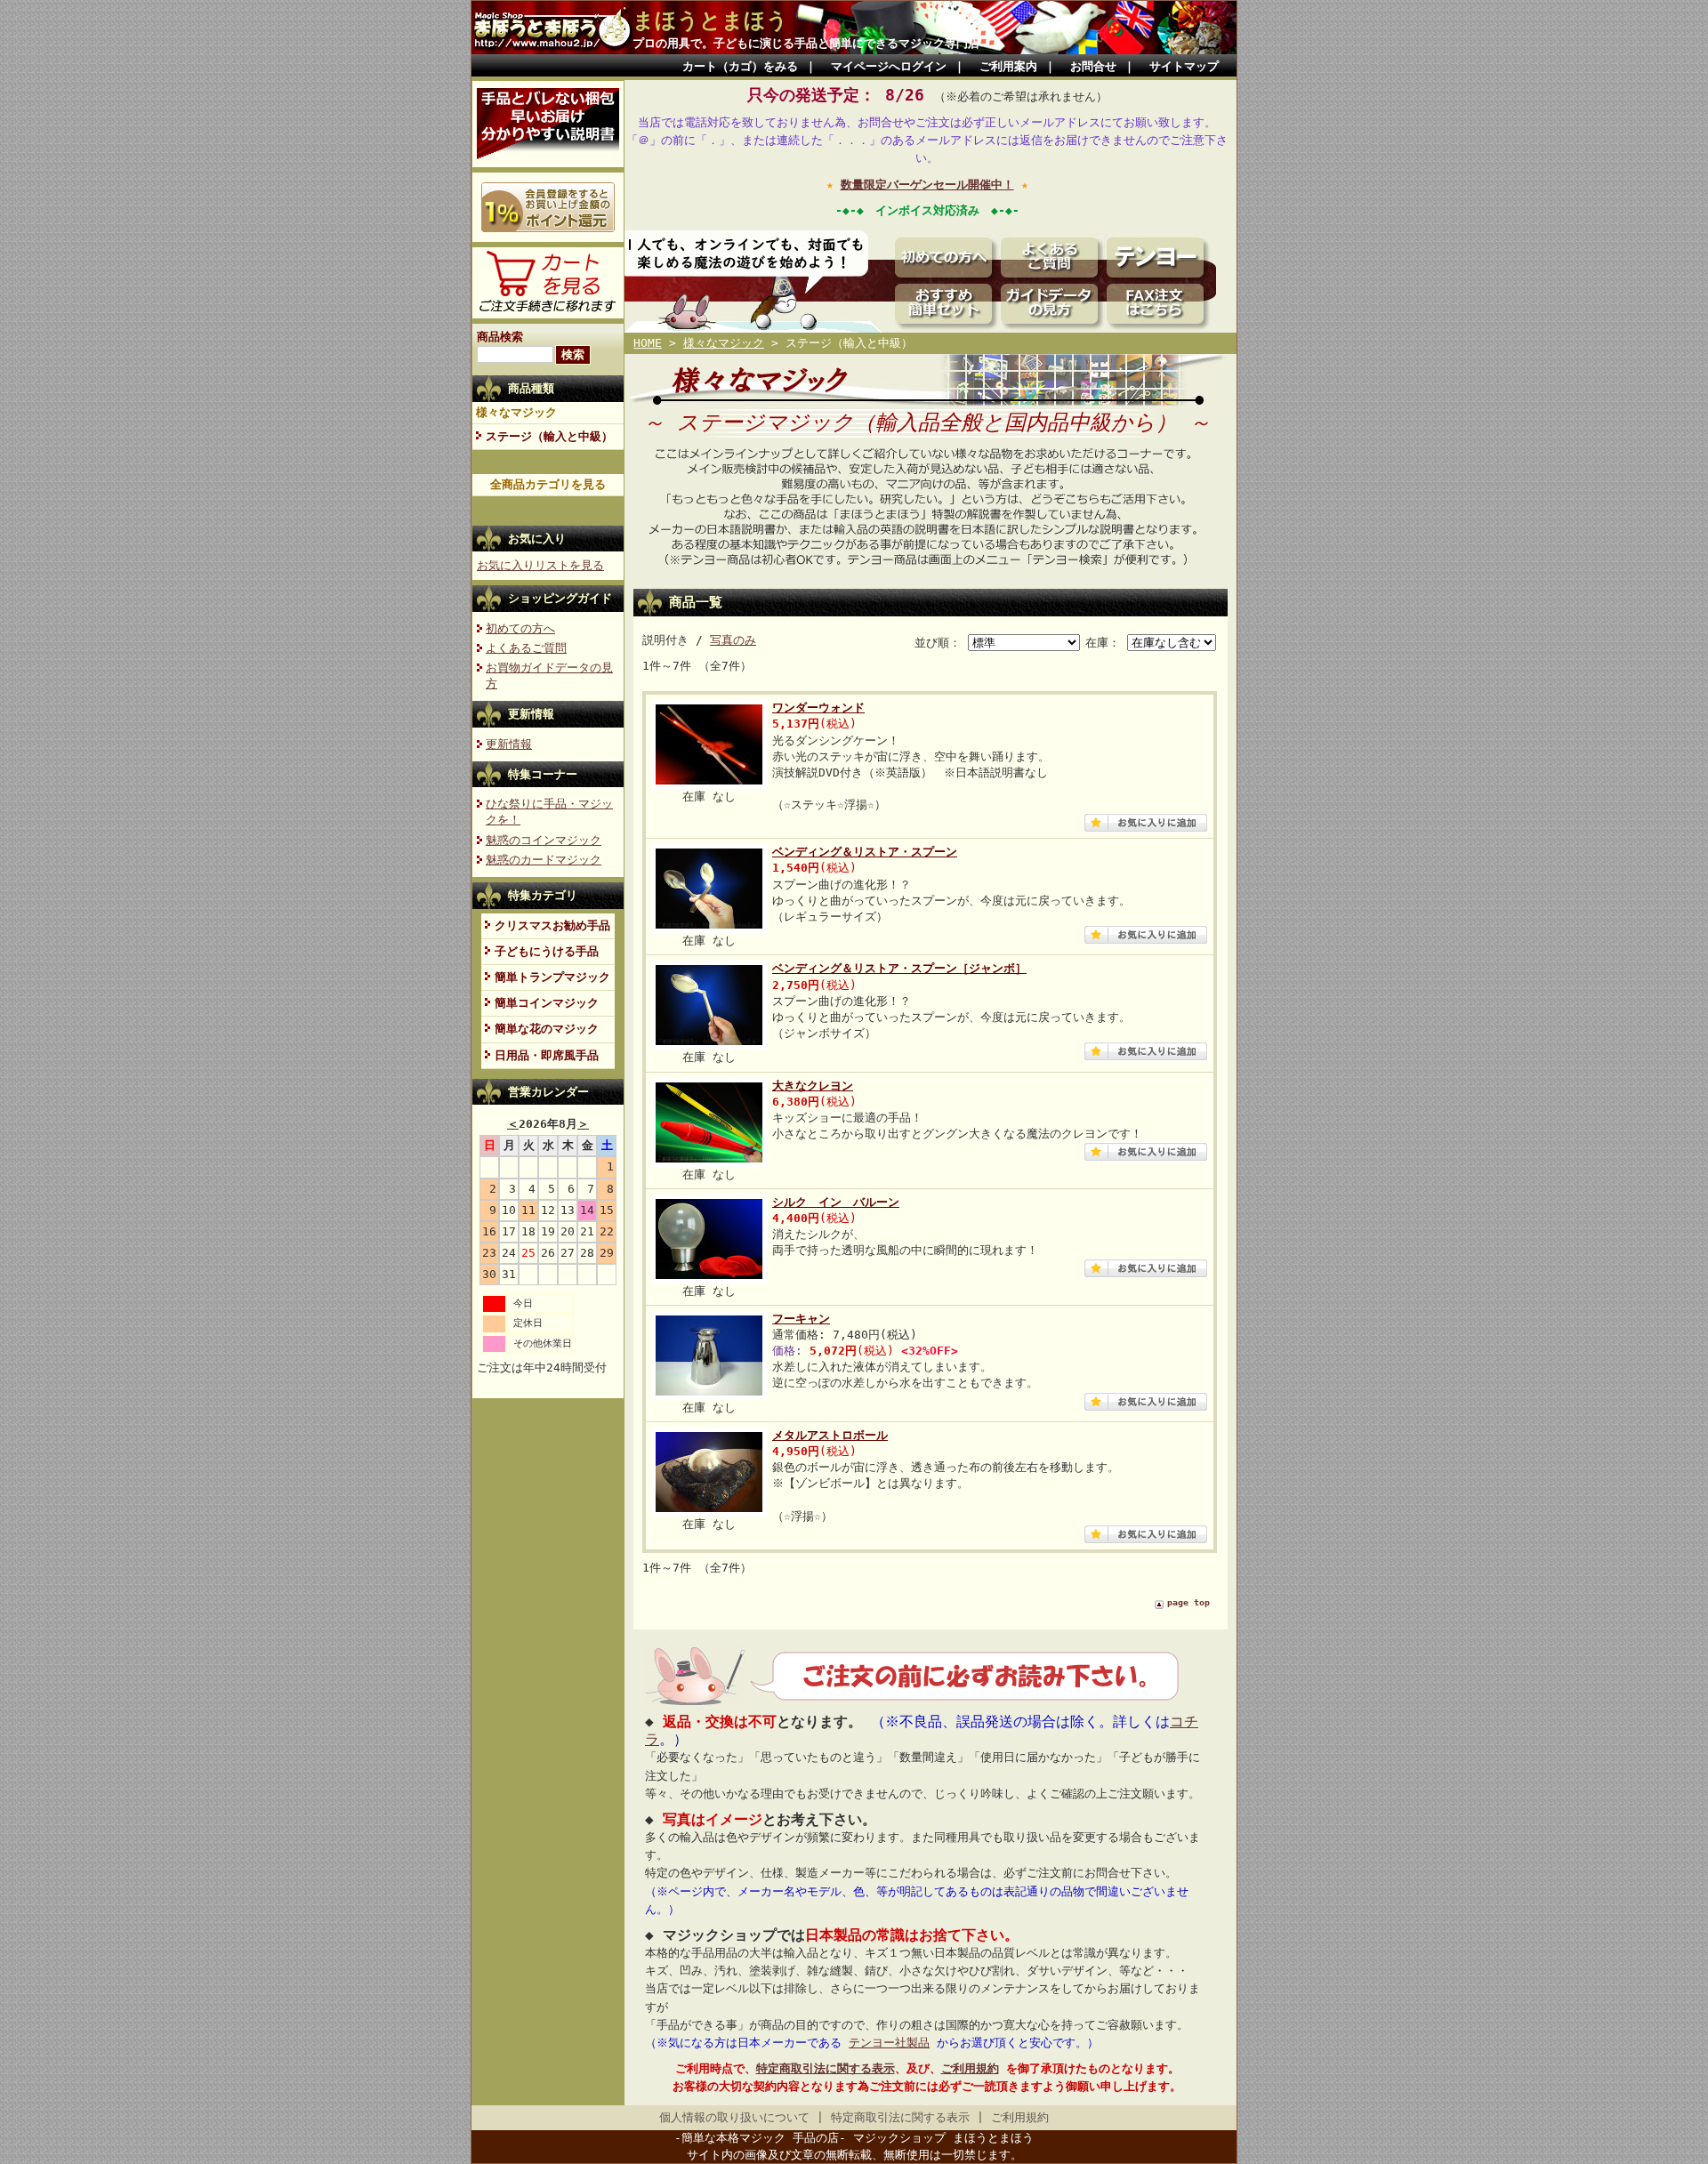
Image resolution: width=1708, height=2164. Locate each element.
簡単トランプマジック (552, 977)
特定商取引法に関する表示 (826, 2068)
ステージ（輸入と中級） (549, 436)
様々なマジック (516, 412)
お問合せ (1093, 66)
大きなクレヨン (813, 1086)
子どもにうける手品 (547, 951)
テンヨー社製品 (889, 2043)
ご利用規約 (970, 2068)
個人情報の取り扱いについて (734, 2117)
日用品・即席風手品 (547, 1055)
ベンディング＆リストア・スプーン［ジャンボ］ (899, 968)
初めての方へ (520, 628)
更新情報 (531, 714)
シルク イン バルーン (836, 1202)
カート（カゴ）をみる (740, 66)
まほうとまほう (710, 20)
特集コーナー (543, 774)
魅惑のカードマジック (544, 860)
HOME (648, 343)
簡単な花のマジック (547, 1029)
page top (1188, 1602)
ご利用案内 (1008, 66)
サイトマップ (1184, 66)
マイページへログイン (889, 66)
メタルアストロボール (830, 1435)
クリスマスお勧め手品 (552, 925)
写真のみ (733, 640)
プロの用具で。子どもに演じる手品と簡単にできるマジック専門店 (806, 43)
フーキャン (801, 1319)
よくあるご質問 (526, 648)
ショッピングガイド (560, 598)
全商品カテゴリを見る (548, 484)
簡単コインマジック (547, 1003)
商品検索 (500, 337)
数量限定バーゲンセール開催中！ (927, 185)
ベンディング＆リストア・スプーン (865, 852)
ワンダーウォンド (818, 708)
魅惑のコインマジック (544, 840)
